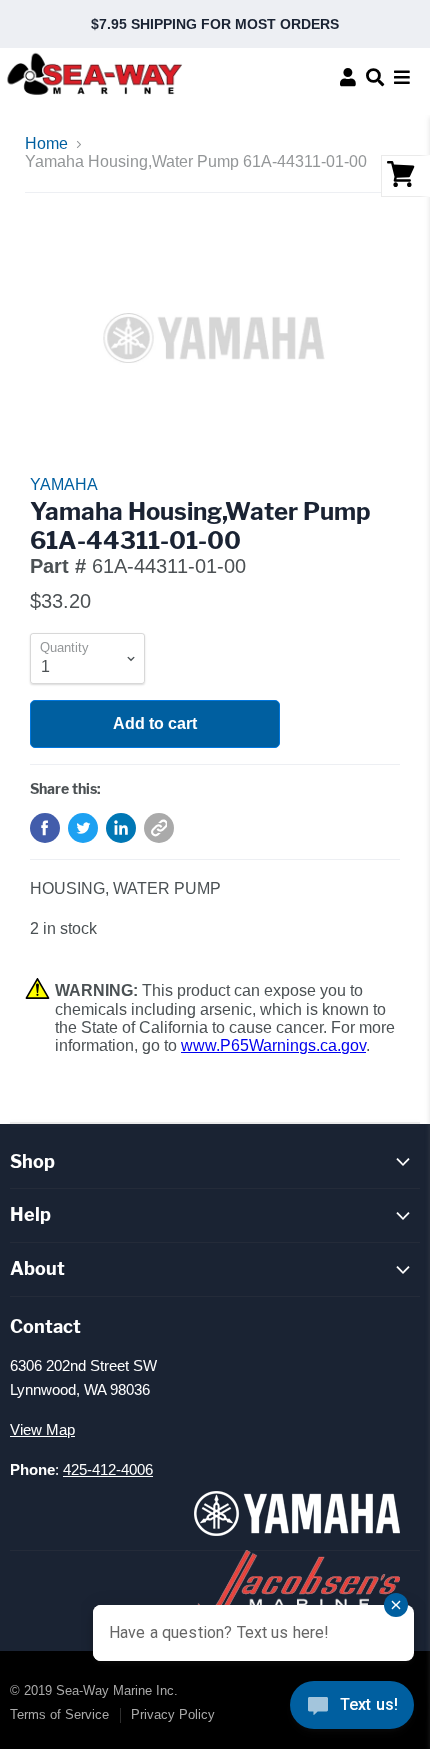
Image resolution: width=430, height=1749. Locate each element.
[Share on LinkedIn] (121, 828)
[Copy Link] (159, 828)
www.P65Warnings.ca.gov (273, 1045)
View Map (42, 1429)
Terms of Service (59, 1714)
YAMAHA (64, 484)
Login (348, 77)
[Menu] (402, 77)
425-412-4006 (108, 1469)
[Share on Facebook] (45, 828)
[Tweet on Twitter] (83, 828)
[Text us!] (352, 1709)
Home (46, 143)
